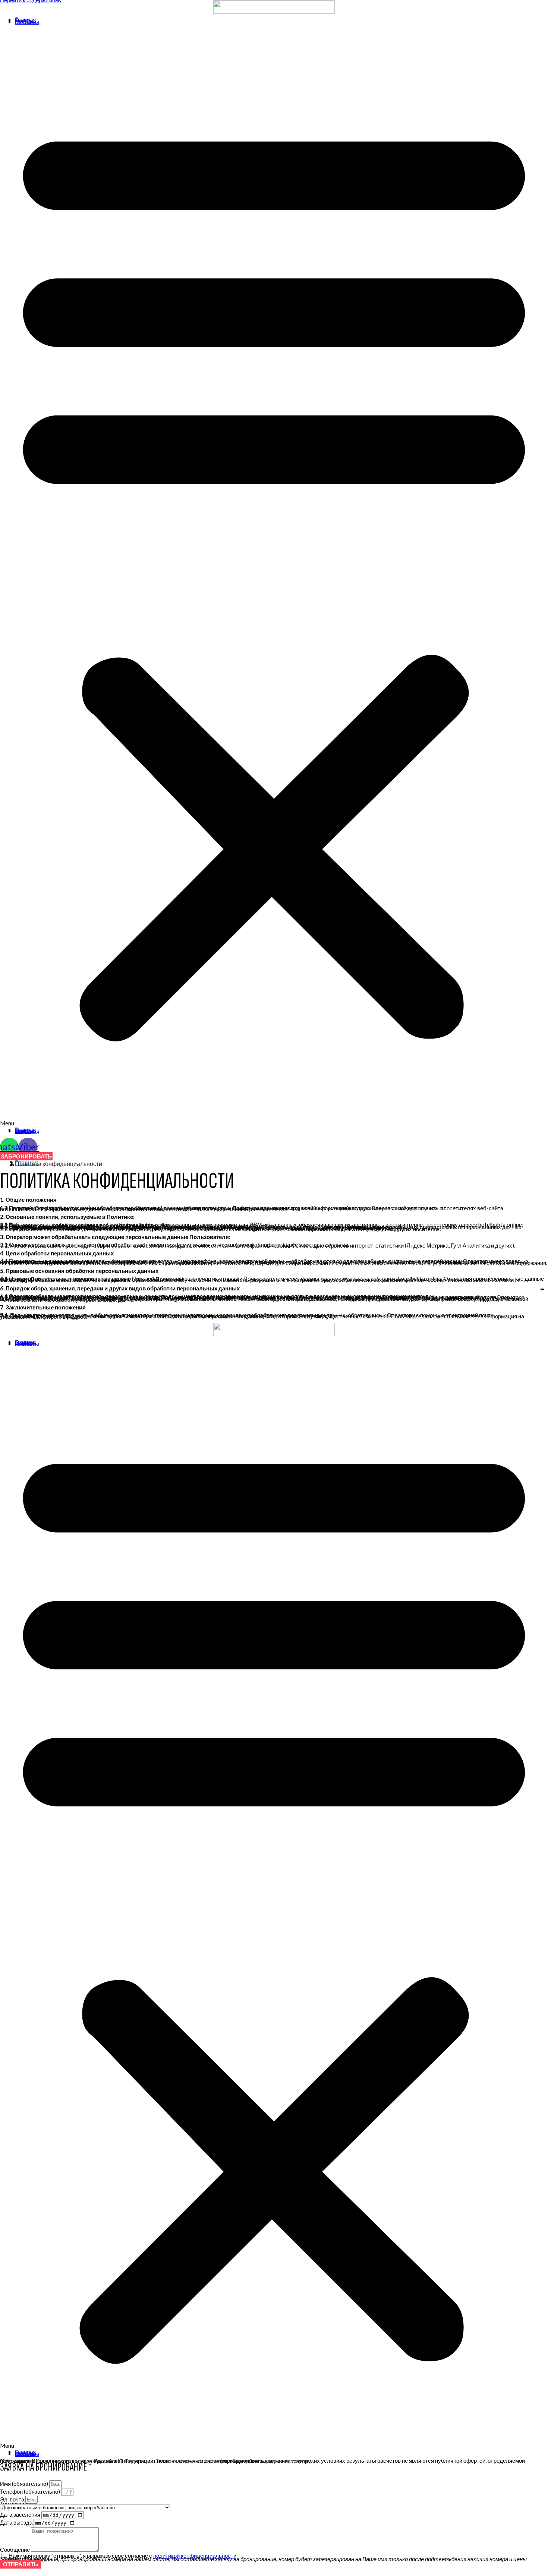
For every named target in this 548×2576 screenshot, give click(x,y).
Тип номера (14, 2504)
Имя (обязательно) (25, 2484)
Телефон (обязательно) (31, 2491)
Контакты (27, 22)
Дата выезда (17, 2522)
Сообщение (15, 2550)
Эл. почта (13, 2499)
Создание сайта (20, 2460)
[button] (274, 576)
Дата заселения (21, 2515)
